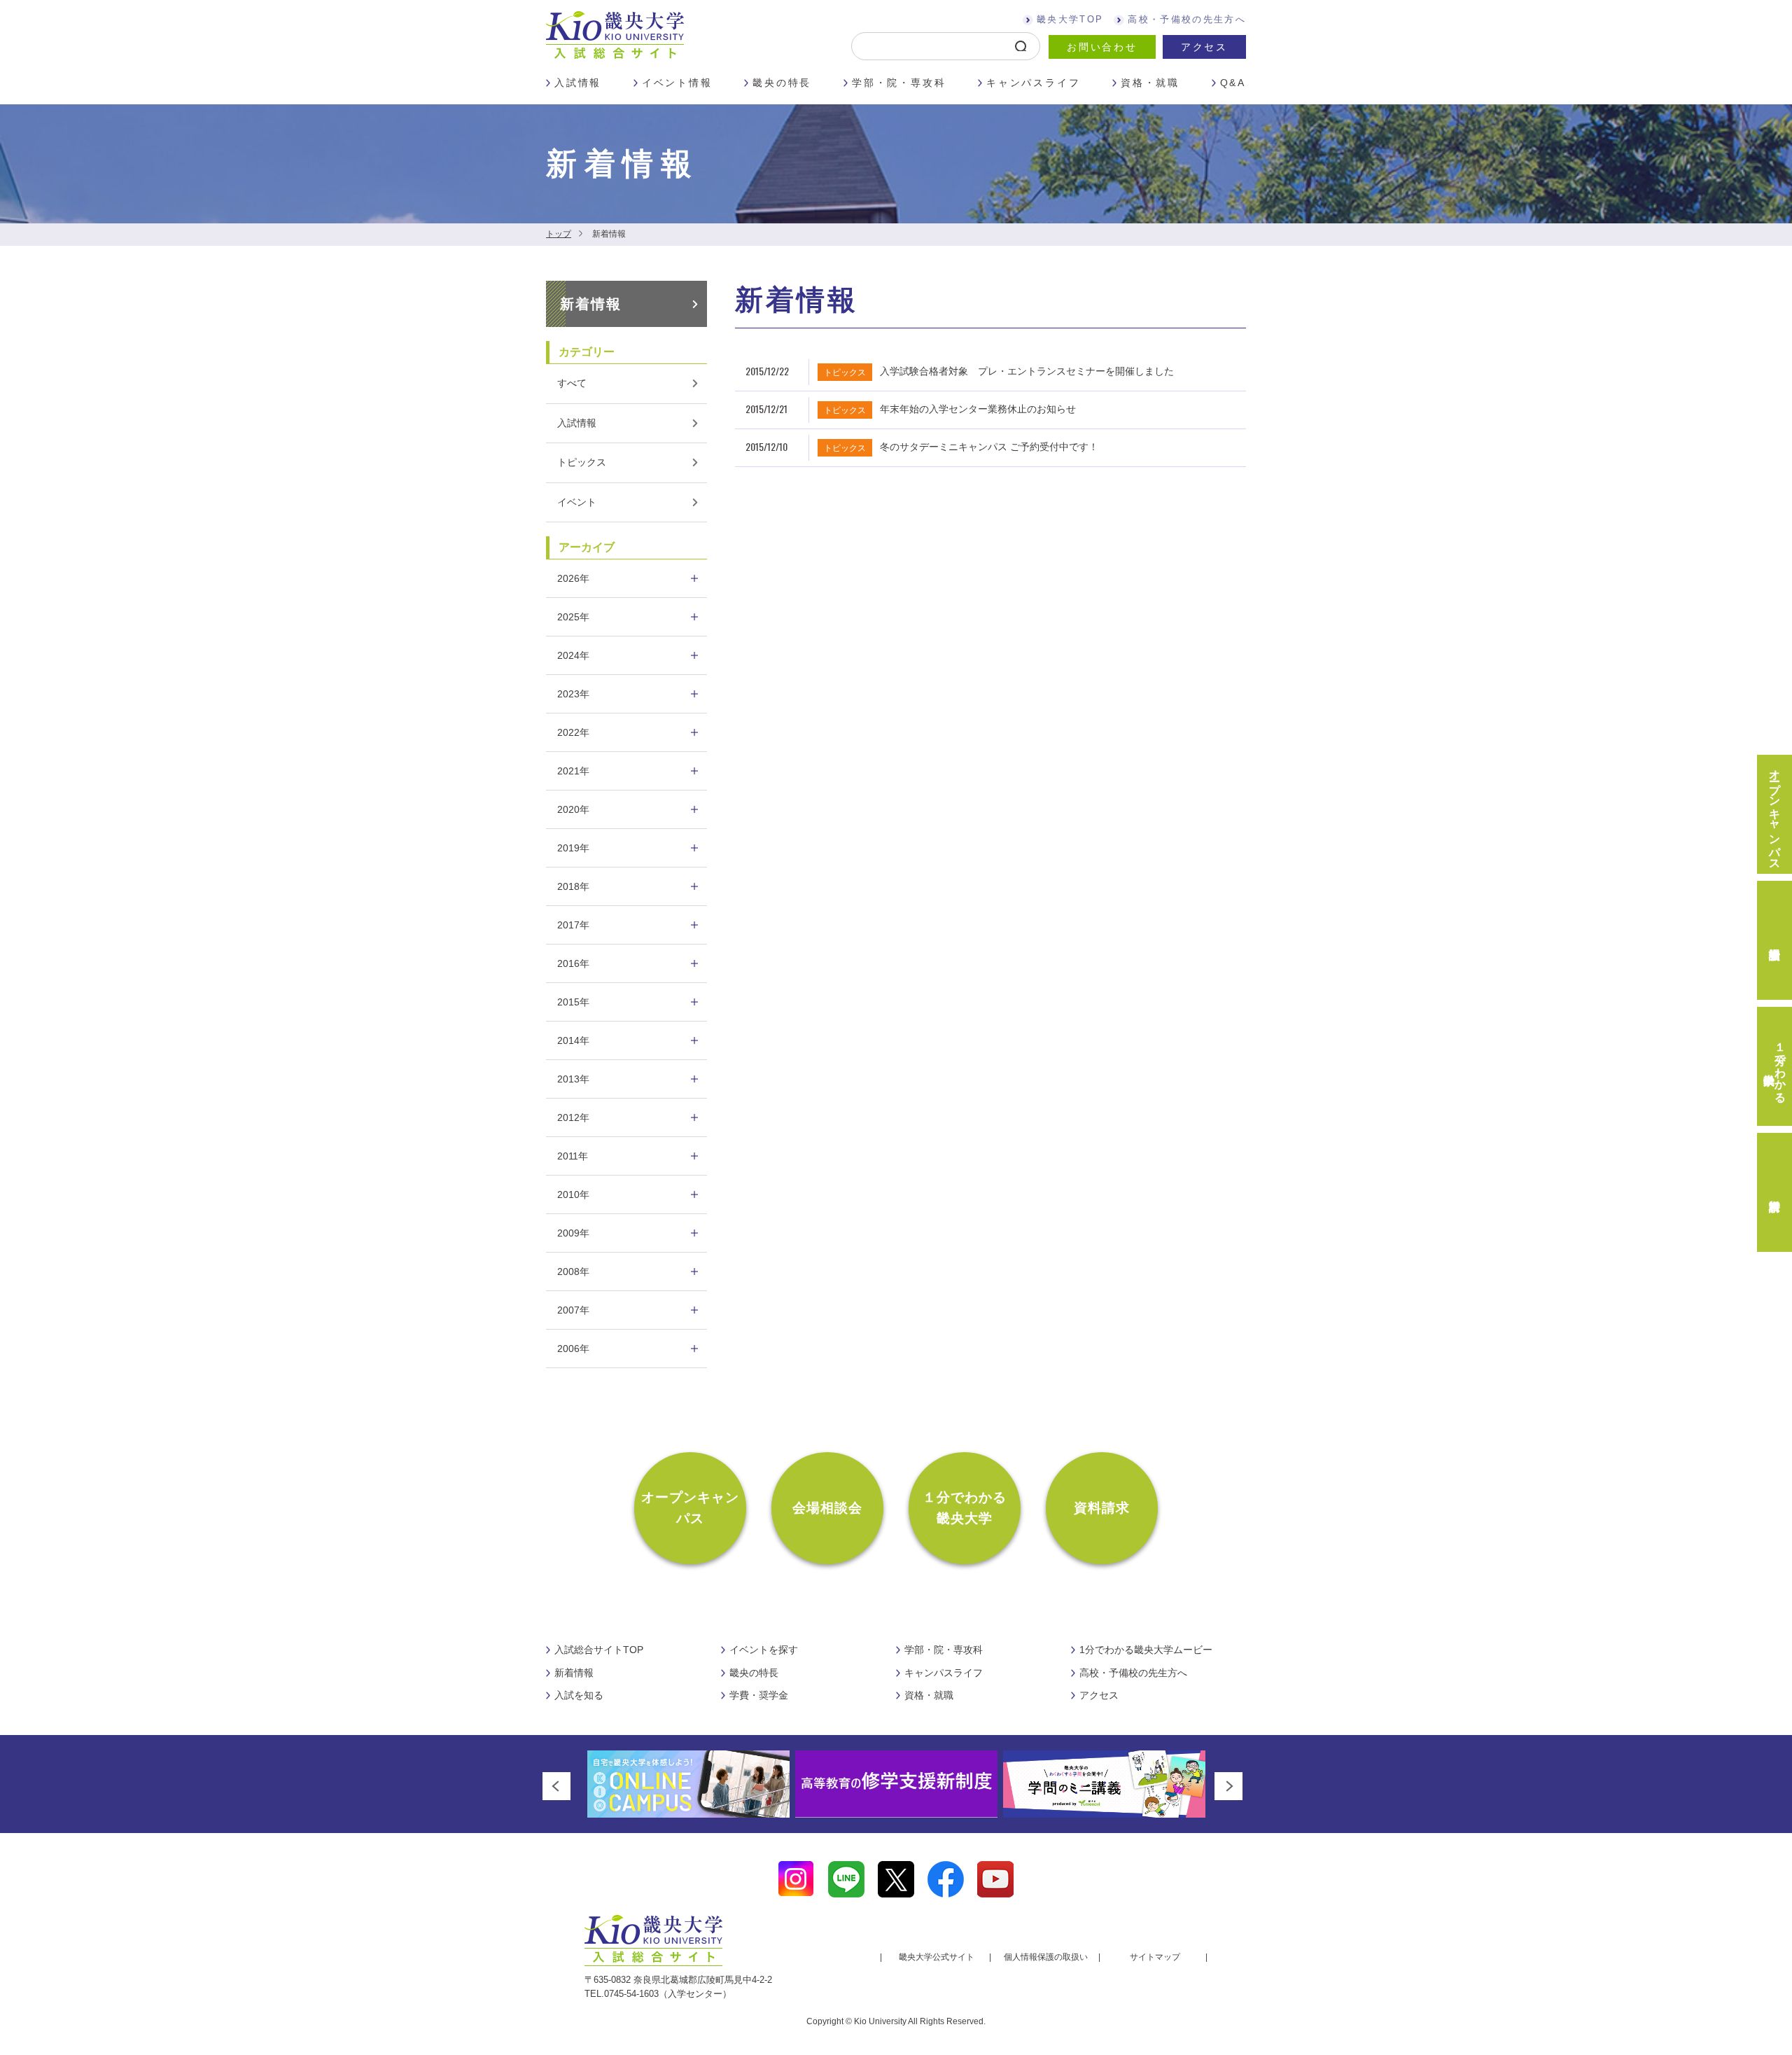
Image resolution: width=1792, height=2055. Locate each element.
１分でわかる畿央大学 (965, 1508)
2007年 (573, 1310)
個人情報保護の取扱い (1046, 1957)
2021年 (573, 771)
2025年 (573, 617)
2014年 (573, 1040)
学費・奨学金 (759, 1695)
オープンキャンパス (691, 1508)
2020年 (573, 809)
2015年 (573, 1002)
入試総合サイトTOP (599, 1650)
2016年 (573, 963)
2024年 (573, 655)
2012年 (573, 1117)
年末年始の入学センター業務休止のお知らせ (978, 409)
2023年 (573, 694)
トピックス (582, 462)
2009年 (573, 1233)
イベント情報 (677, 83)
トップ (559, 234)
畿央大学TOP (1070, 19)
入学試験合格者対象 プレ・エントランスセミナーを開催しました (1027, 371)
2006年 (573, 1349)
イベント (577, 502)
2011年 (573, 1156)
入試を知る (579, 1695)
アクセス (1204, 47)
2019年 (573, 848)
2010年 (573, 1194)
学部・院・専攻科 (899, 83)
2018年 (573, 886)
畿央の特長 (782, 83)
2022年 (573, 732)
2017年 (573, 925)
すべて (572, 383)
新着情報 (591, 304)
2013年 (573, 1079)
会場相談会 (828, 1508)
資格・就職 (1150, 83)
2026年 (573, 578)
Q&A (1233, 83)
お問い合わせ (1102, 47)
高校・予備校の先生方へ (1187, 19)
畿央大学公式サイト (937, 1957)
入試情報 (578, 83)
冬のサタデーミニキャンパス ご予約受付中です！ (989, 447)
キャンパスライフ (1033, 83)
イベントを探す (764, 1650)
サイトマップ (1155, 1957)
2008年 (573, 1272)
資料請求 (1102, 1508)
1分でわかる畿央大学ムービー (1146, 1650)
